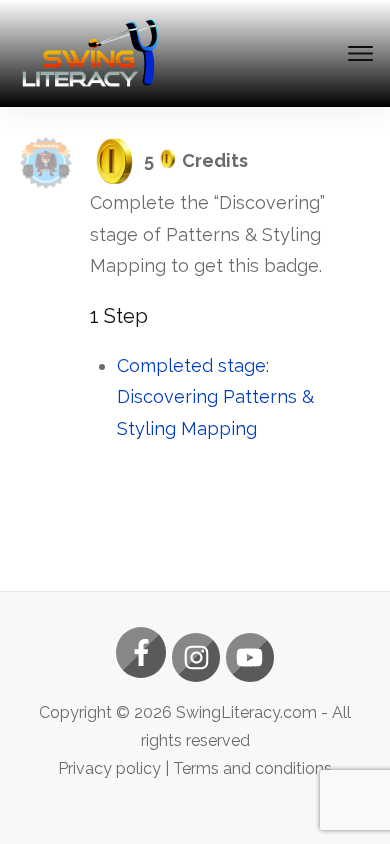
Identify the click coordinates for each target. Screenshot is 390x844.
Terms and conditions (252, 768)
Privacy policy (109, 768)
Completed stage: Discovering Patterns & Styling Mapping (215, 397)
